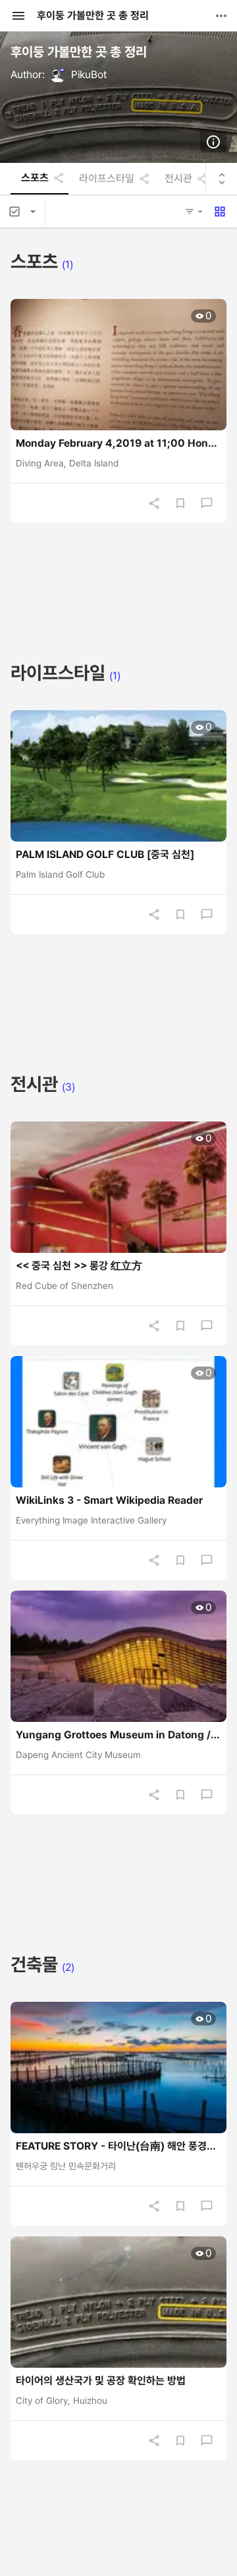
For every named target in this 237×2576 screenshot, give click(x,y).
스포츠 (35, 178)
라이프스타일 (107, 179)
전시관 (178, 179)
